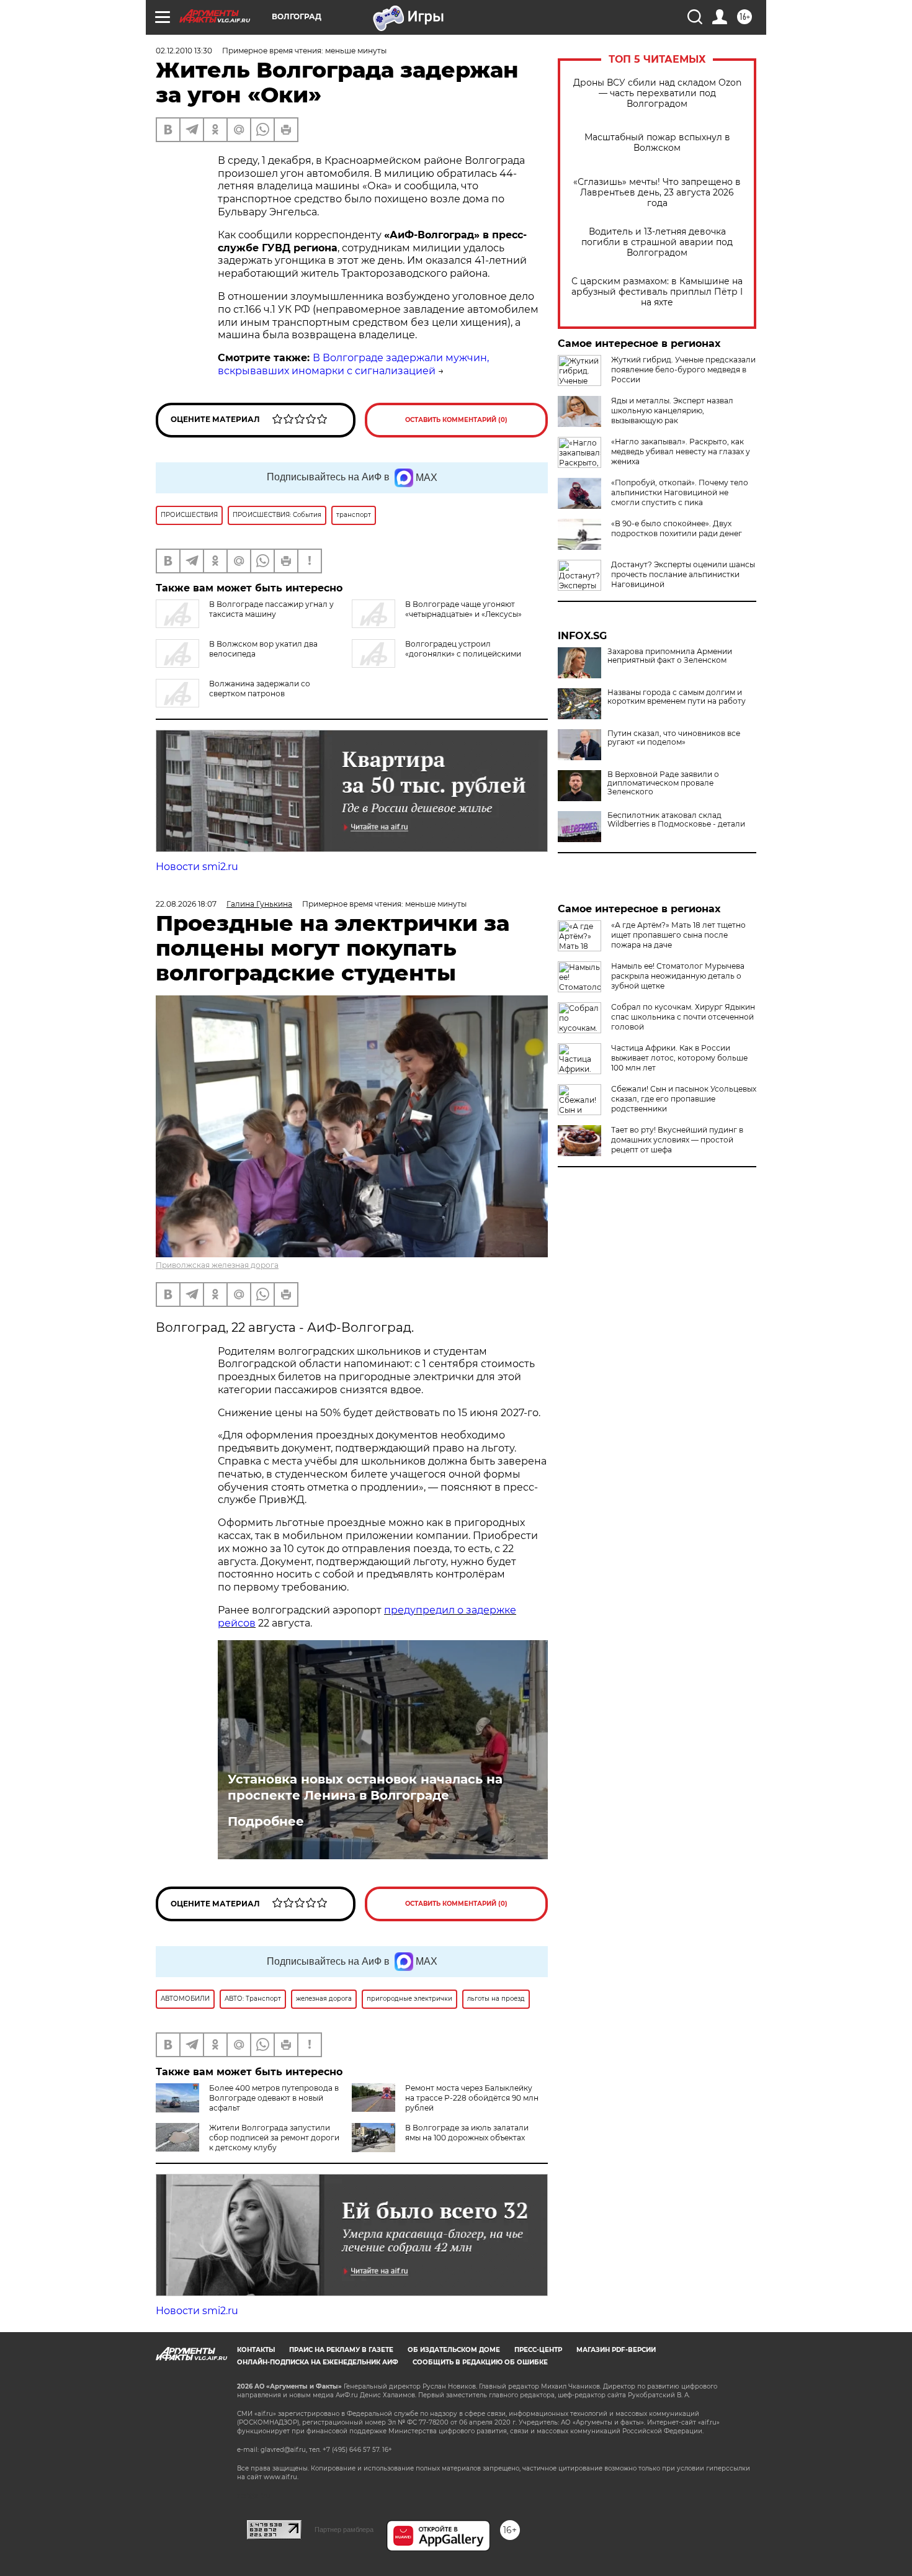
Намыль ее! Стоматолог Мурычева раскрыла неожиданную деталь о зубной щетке (678, 976)
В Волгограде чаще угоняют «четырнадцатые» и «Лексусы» (463, 609)
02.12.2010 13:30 (184, 51)
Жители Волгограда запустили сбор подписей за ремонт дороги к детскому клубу (274, 2138)
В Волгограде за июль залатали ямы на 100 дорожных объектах (467, 2133)
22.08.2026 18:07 (186, 904)
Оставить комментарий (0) (456, 420)
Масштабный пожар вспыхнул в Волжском (657, 143)
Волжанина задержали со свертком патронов (260, 689)
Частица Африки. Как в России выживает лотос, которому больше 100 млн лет (679, 1058)
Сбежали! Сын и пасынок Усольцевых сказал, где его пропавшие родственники (684, 1099)
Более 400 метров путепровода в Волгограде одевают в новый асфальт (274, 2098)
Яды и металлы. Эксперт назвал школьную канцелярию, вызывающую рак (672, 411)
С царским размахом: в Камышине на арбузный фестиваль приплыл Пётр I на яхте (657, 292)
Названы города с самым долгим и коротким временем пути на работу (677, 697)
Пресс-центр (538, 2350)
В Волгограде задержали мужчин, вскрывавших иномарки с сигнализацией (353, 364)
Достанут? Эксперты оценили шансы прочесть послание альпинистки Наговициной (683, 574)
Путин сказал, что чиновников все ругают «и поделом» (674, 738)
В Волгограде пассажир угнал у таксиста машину (271, 609)
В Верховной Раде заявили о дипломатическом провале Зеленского (663, 783)
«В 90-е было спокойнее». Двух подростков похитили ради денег (677, 528)
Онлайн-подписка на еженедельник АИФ (318, 2362)
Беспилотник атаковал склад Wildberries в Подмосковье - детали (676, 820)
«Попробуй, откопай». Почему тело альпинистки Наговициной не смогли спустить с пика (680, 492)
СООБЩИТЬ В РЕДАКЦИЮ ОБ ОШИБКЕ (480, 2362)
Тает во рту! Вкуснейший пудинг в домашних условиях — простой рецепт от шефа (677, 1140)
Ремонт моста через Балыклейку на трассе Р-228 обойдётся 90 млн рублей (472, 2098)
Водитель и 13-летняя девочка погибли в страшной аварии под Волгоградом (657, 242)
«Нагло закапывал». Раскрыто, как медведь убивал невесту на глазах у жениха (681, 451)
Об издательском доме (454, 2350)
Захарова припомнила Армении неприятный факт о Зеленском (670, 656)
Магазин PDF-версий (616, 2350)
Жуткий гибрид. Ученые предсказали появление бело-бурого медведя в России (683, 370)
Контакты (256, 2350)
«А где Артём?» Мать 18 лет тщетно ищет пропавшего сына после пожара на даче (678, 935)
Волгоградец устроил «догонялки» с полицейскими (463, 649)
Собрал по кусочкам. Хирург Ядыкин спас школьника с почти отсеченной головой (683, 1017)
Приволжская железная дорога (217, 1265)
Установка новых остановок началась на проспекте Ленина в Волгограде (365, 1787)
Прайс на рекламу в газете (341, 2350)
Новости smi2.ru (197, 867)
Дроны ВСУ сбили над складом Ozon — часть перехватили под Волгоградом (657, 93)
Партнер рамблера (344, 2529)
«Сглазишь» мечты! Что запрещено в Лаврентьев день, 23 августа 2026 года (657, 193)
